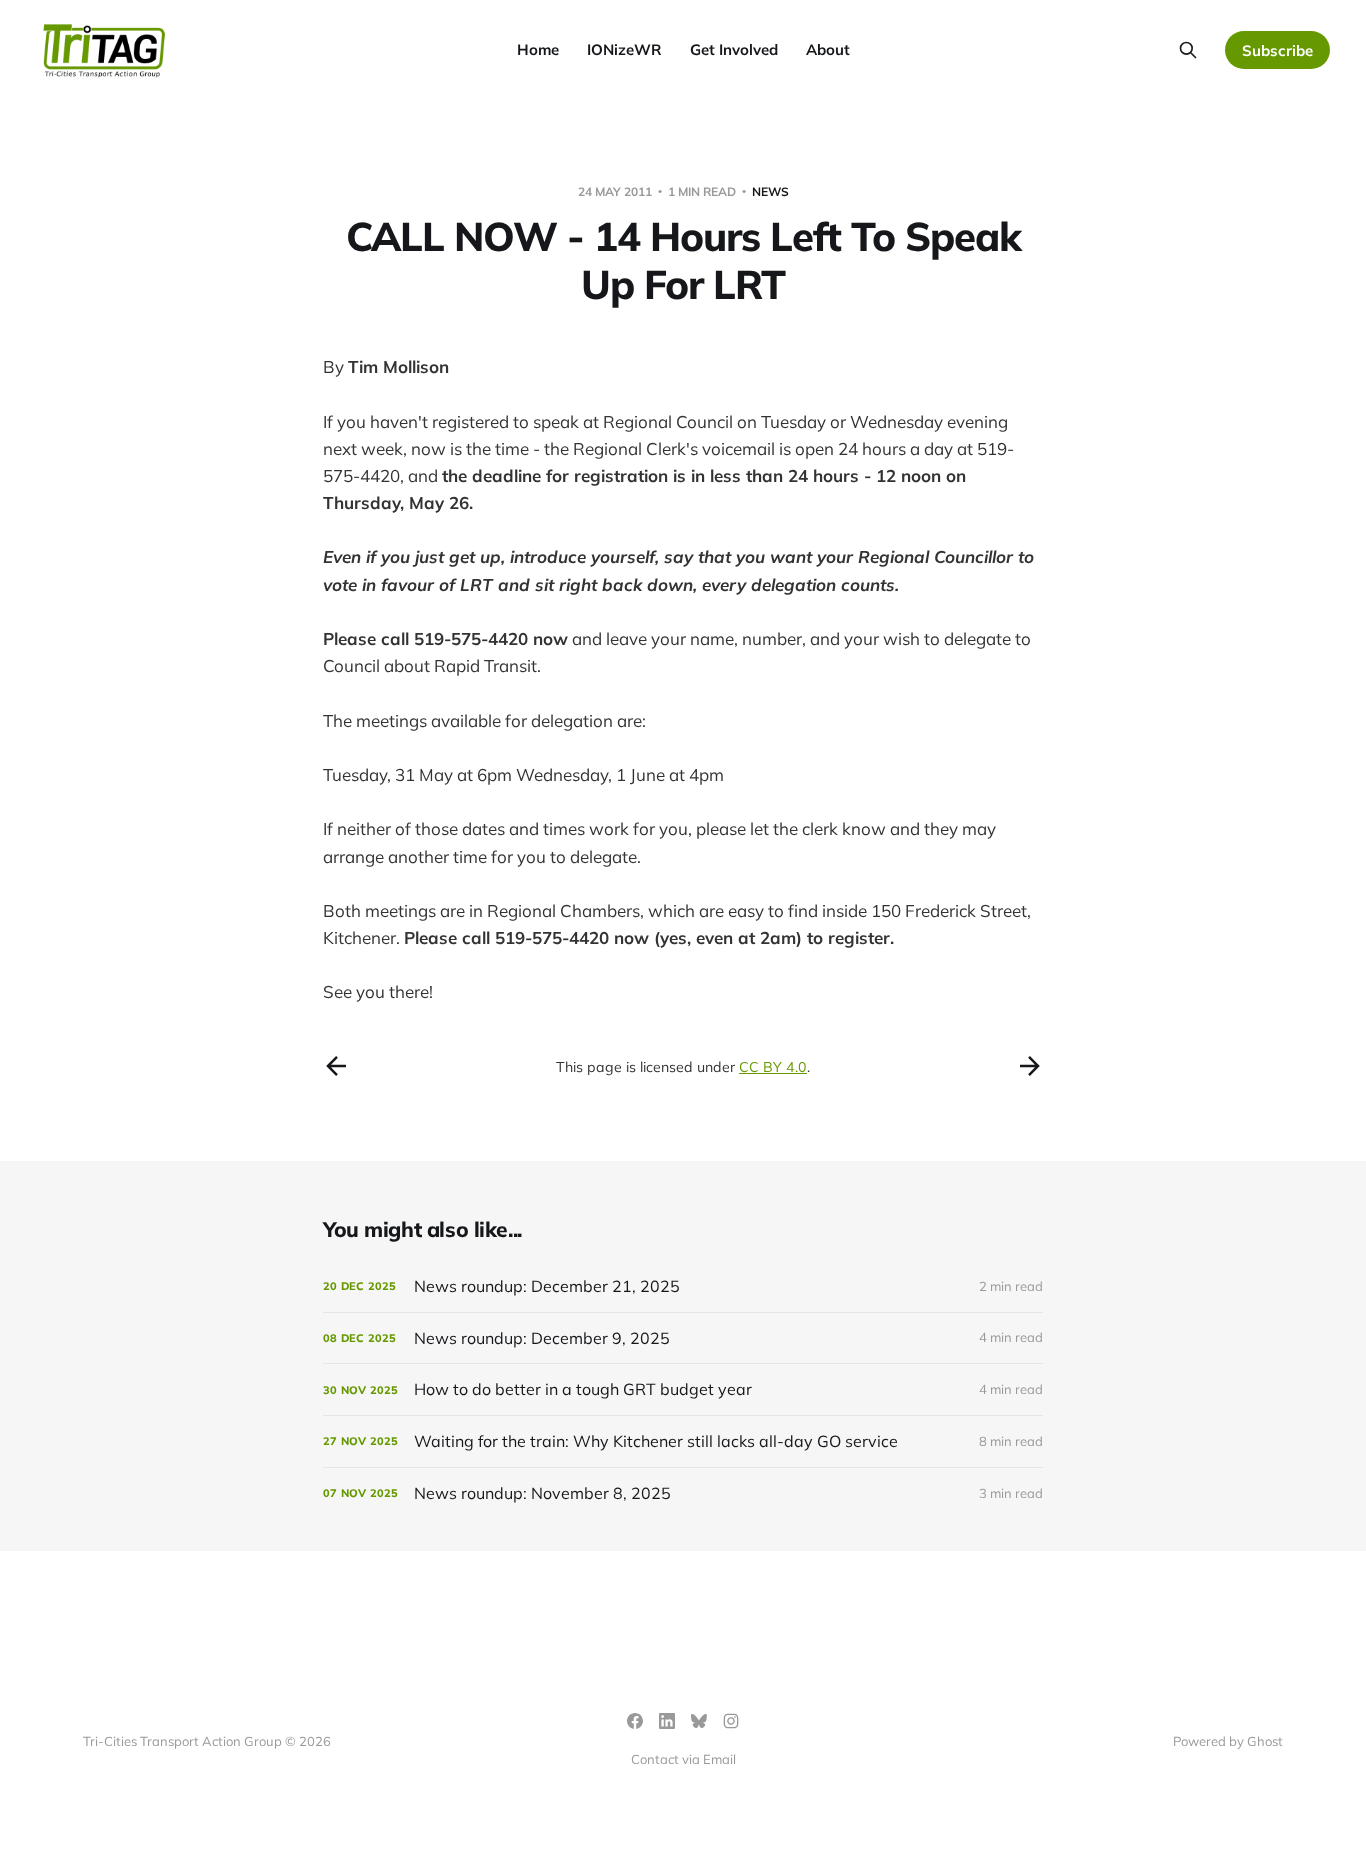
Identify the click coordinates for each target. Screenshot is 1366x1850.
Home (538, 49)
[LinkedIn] (667, 1721)
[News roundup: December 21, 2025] (683, 1286)
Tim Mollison (398, 366)
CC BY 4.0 (773, 1067)
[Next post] (1030, 1066)
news (770, 191)
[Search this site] (1188, 50)
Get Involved (734, 49)
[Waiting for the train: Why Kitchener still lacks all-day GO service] (683, 1441)
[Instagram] (731, 1721)
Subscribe (1277, 50)
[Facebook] (635, 1721)
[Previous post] (336, 1066)
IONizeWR (624, 49)
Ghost (1265, 1741)
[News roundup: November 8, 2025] (683, 1493)
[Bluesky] (699, 1721)
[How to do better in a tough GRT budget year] (683, 1389)
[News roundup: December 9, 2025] (683, 1338)
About (828, 49)
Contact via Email (683, 1759)
